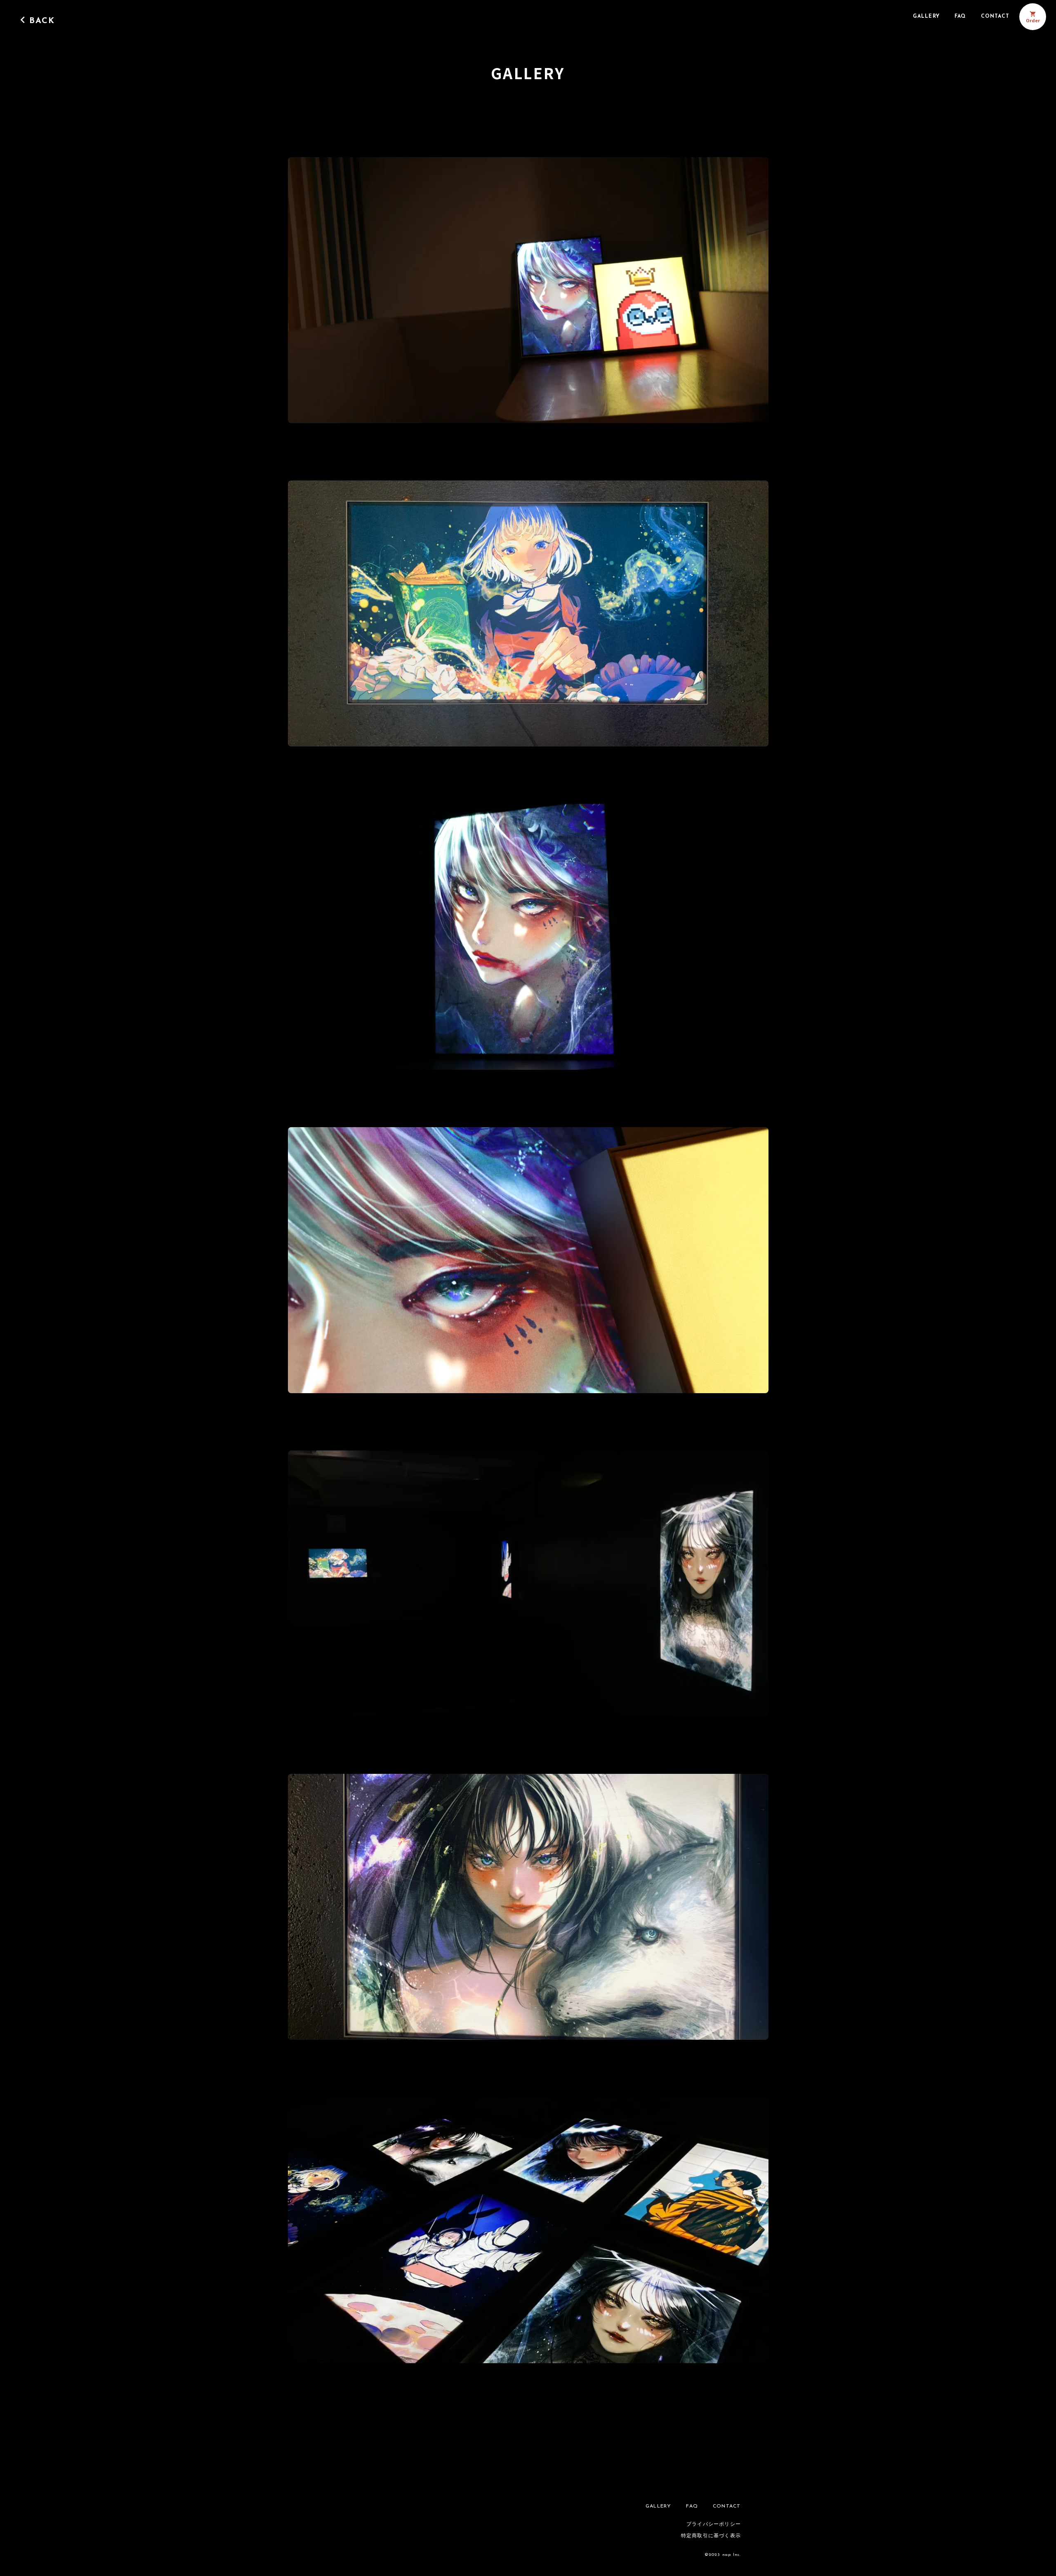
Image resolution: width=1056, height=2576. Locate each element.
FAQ (960, 16)
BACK (42, 21)
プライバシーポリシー (714, 2524)
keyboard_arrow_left (23, 20)
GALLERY (926, 16)
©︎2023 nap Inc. (723, 2555)
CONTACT (995, 16)
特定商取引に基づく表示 (711, 2536)
